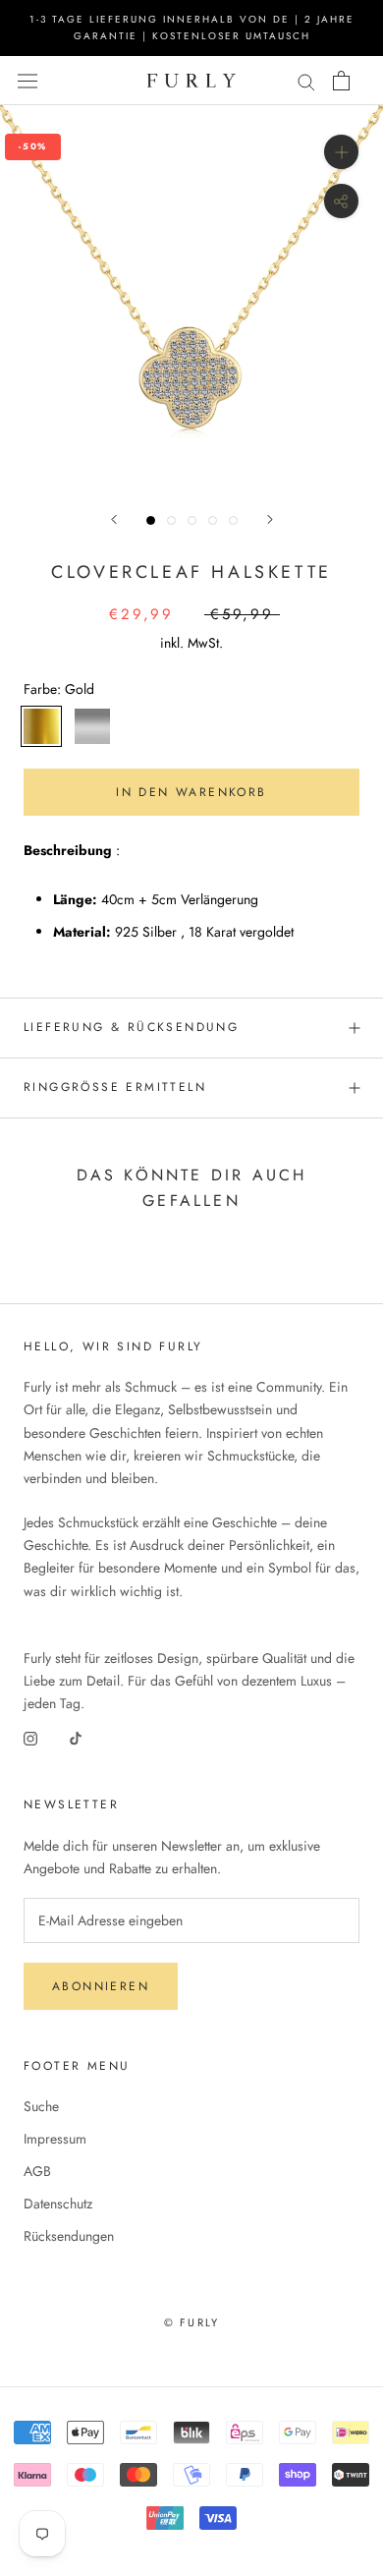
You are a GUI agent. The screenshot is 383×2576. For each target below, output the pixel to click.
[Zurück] (114, 519)
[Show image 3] (192, 520)
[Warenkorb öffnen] (341, 81)
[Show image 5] (233, 520)
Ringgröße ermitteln (115, 1087)
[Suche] (306, 80)
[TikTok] (76, 1737)
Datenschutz (58, 2204)
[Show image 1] (151, 520)
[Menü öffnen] (27, 81)
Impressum (55, 2139)
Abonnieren (101, 1986)
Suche (41, 2106)
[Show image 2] (171, 520)
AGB (37, 2171)
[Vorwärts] (270, 519)
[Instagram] (30, 1737)
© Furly (191, 2322)
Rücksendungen (69, 2236)
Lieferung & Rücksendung (131, 1027)
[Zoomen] (341, 152)
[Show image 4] (213, 520)
